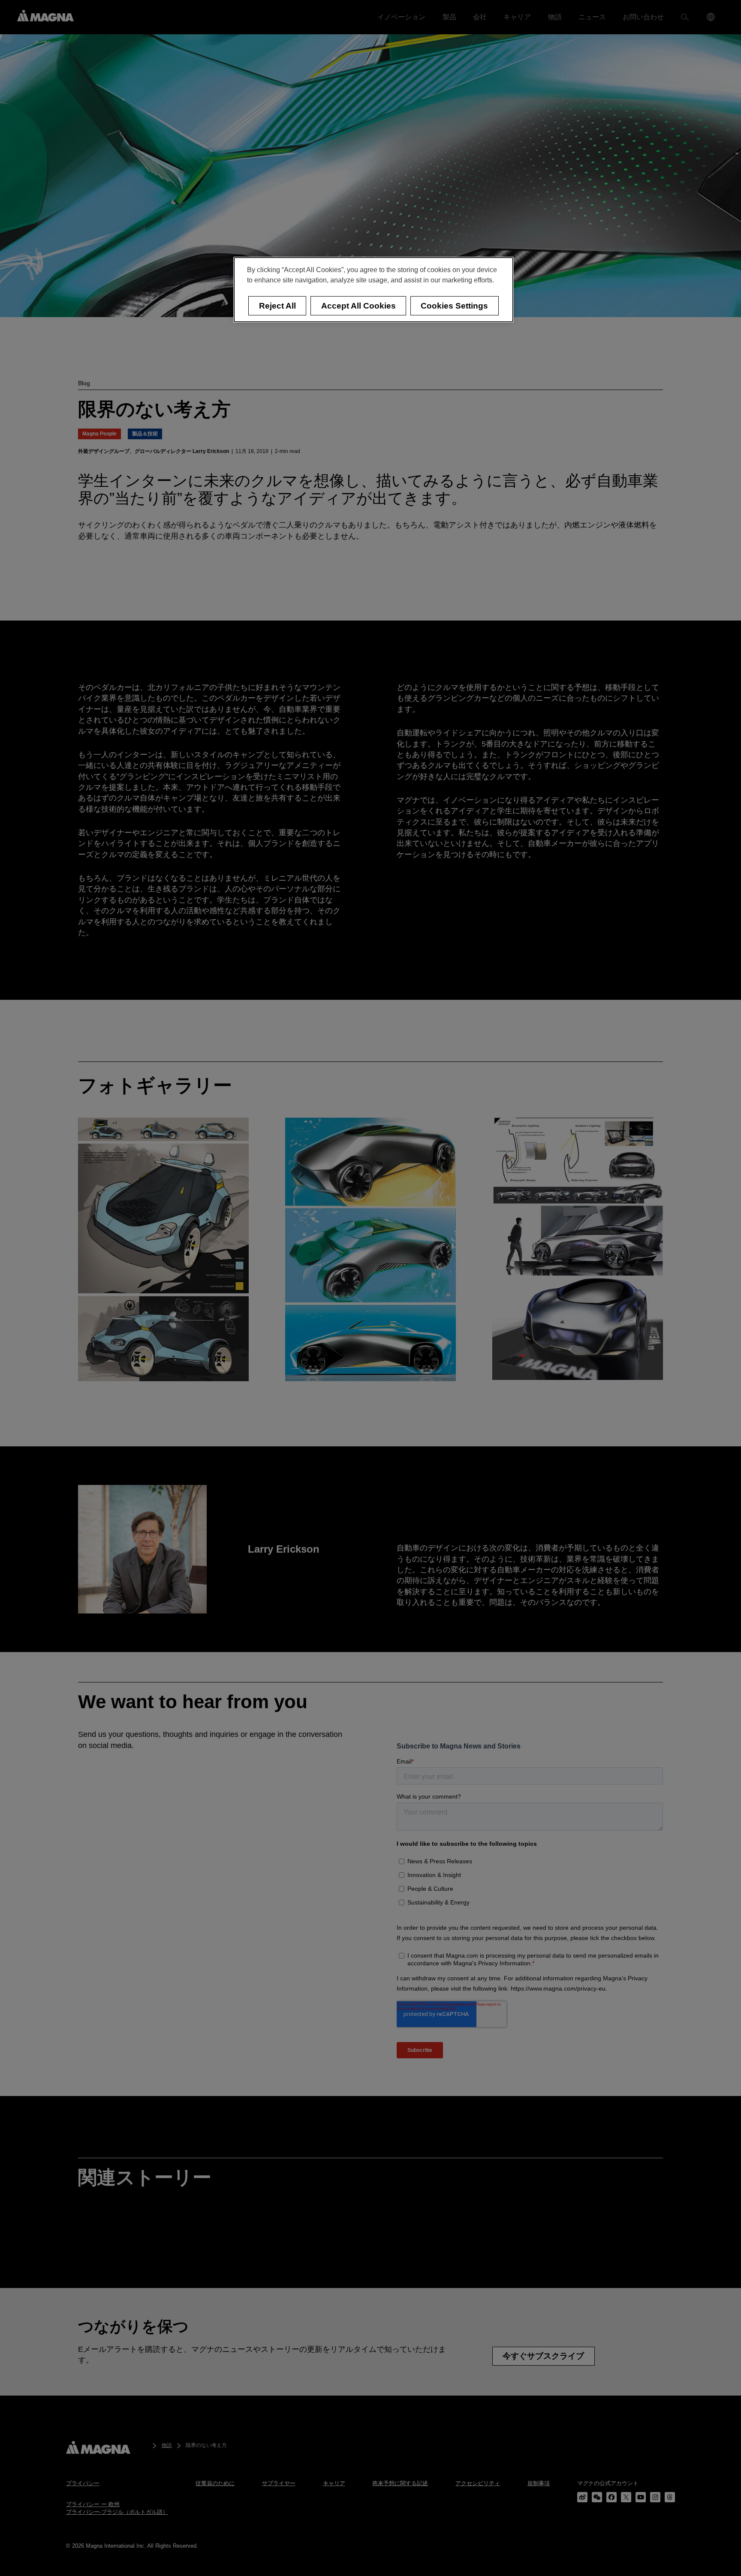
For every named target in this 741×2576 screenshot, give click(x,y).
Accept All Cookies (358, 306)
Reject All (277, 306)
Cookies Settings (454, 306)
